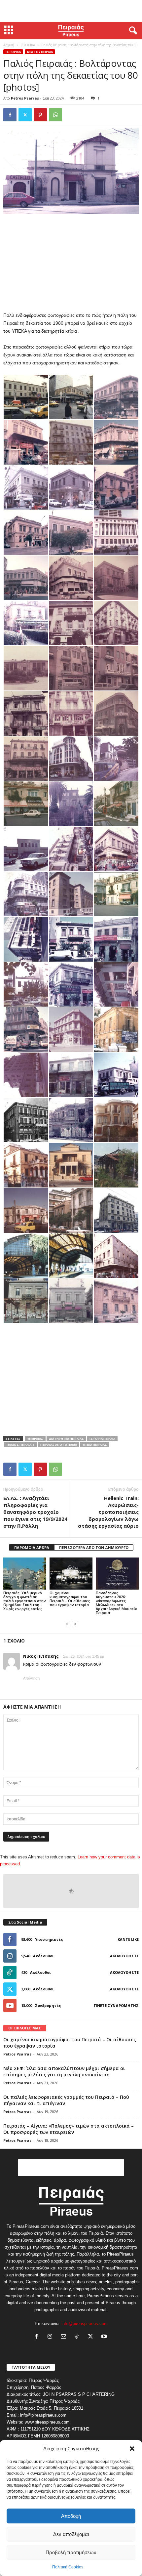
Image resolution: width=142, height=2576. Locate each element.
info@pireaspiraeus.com (85, 2324)
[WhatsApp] (55, 115)
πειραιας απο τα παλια (59, 1445)
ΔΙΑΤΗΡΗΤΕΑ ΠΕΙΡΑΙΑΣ (66, 1439)
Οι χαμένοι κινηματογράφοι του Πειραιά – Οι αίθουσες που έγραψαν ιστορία (70, 1599)
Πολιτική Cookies (68, 2567)
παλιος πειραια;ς (21, 1445)
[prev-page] (67, 1624)
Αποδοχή (71, 2516)
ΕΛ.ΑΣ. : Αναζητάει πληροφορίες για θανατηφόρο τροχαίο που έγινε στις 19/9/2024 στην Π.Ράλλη (35, 1512)
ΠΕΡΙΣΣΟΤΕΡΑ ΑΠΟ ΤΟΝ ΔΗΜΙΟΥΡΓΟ (94, 1547)
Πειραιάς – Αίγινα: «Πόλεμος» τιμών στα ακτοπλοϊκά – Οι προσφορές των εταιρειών (69, 2129)
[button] (132, 2449)
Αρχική (9, 45)
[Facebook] (10, 115)
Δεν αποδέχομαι (71, 2534)
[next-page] (75, 1624)
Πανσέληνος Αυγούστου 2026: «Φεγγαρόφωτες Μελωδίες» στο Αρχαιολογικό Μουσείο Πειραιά (117, 1603)
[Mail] (65, 2337)
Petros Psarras (25, 98)
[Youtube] (105, 2337)
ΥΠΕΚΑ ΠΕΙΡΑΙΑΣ (95, 1445)
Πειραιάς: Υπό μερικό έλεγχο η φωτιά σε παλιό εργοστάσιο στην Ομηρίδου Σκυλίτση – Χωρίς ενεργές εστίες (25, 1601)
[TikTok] (78, 2337)
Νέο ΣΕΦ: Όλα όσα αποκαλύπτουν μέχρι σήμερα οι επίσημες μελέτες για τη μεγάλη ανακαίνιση (64, 2071)
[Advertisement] (71, 11)
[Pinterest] (40, 115)
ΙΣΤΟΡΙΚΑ (28, 45)
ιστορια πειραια (102, 1439)
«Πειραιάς (35, 1439)
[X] (25, 115)
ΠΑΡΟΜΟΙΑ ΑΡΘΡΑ (32, 1547)
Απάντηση (31, 1678)
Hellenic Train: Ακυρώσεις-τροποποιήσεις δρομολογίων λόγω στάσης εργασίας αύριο (108, 1512)
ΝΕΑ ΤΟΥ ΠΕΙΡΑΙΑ (40, 52)
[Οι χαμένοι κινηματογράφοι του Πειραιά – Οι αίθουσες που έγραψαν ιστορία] (71, 1574)
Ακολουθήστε (124, 1956)
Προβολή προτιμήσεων (71, 2552)
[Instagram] (51, 2337)
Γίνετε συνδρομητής (116, 2005)
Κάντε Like (128, 1939)
